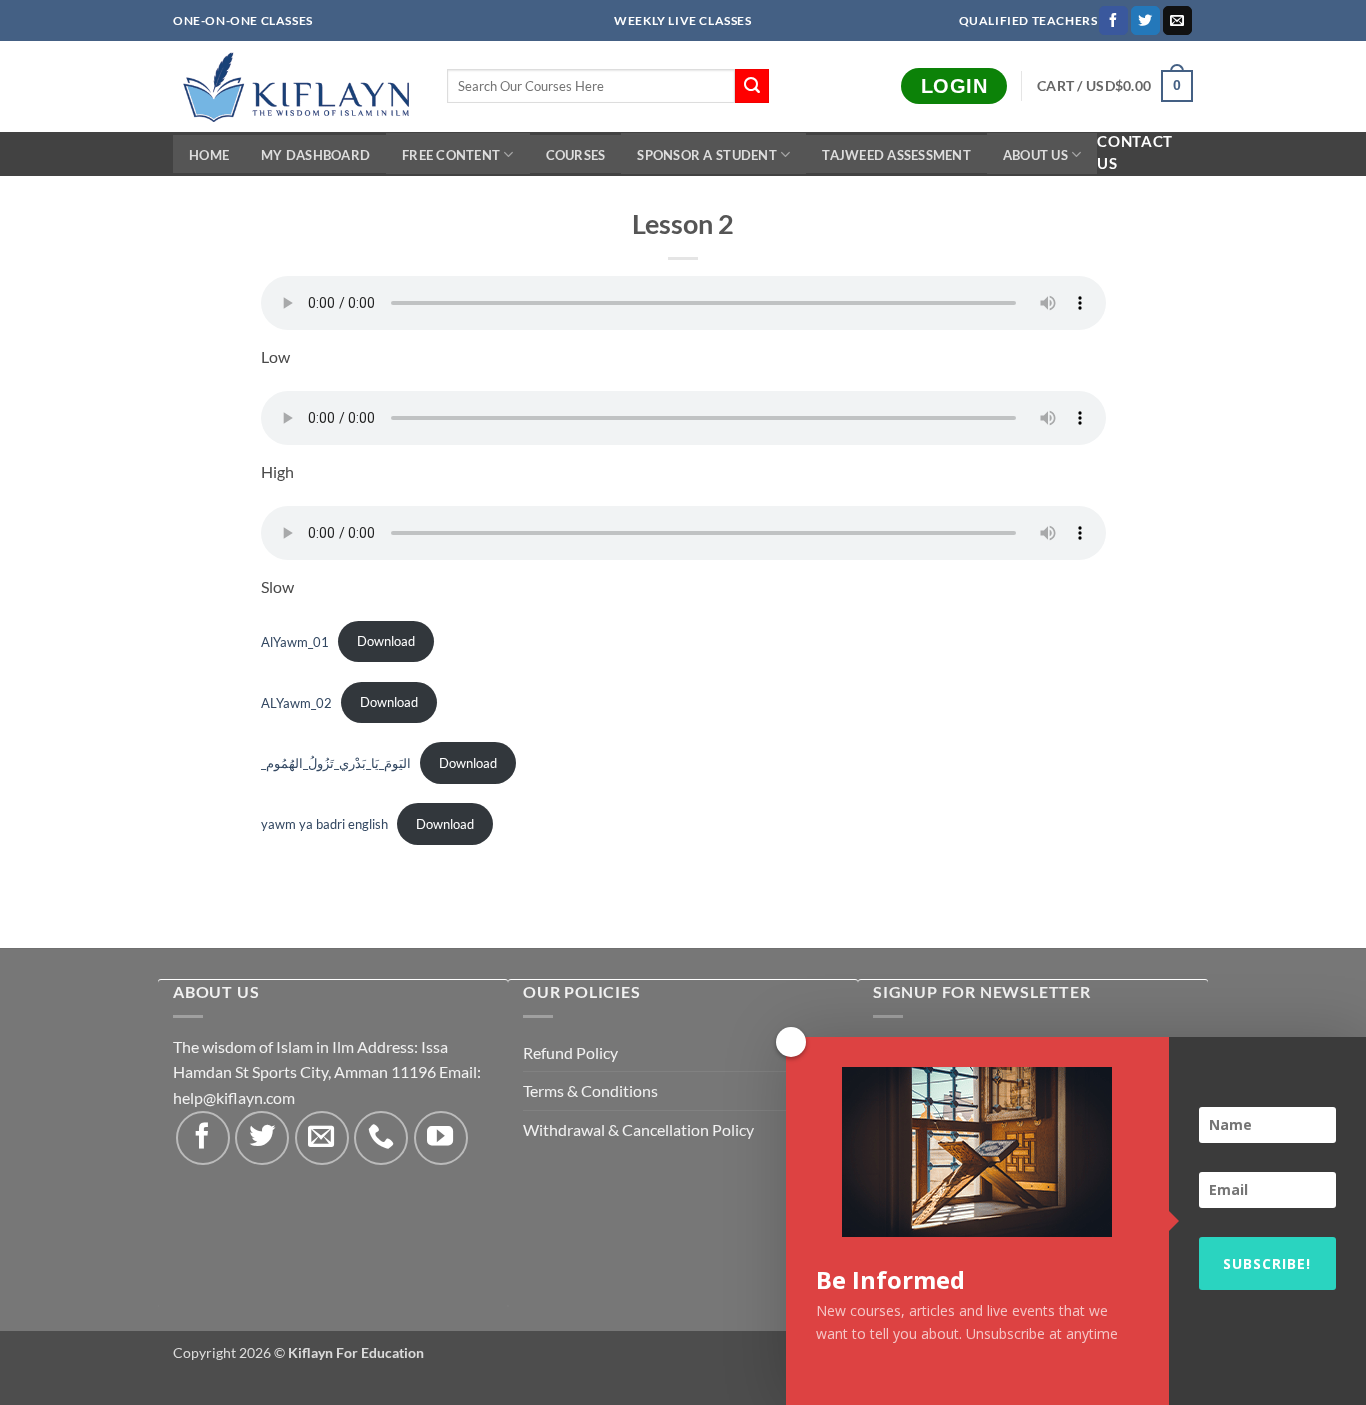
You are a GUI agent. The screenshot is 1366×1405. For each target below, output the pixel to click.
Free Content (451, 155)
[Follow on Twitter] (1145, 21)
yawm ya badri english (324, 824)
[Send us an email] (1177, 21)
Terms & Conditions (590, 1090)
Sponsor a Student (706, 155)
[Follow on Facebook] (1113, 21)
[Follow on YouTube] (441, 1138)
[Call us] (381, 1138)
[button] (1115, 86)
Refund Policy (570, 1052)
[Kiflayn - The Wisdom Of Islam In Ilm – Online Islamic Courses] (295, 86)
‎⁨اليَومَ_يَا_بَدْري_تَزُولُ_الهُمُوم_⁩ (336, 763)
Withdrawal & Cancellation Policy (638, 1129)
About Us (1035, 155)
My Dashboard (315, 155)
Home (209, 155)
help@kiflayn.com (234, 1097)
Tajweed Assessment (896, 155)
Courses (576, 155)
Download (386, 641)
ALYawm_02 (296, 702)
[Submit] (752, 86)
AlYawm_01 (295, 641)
